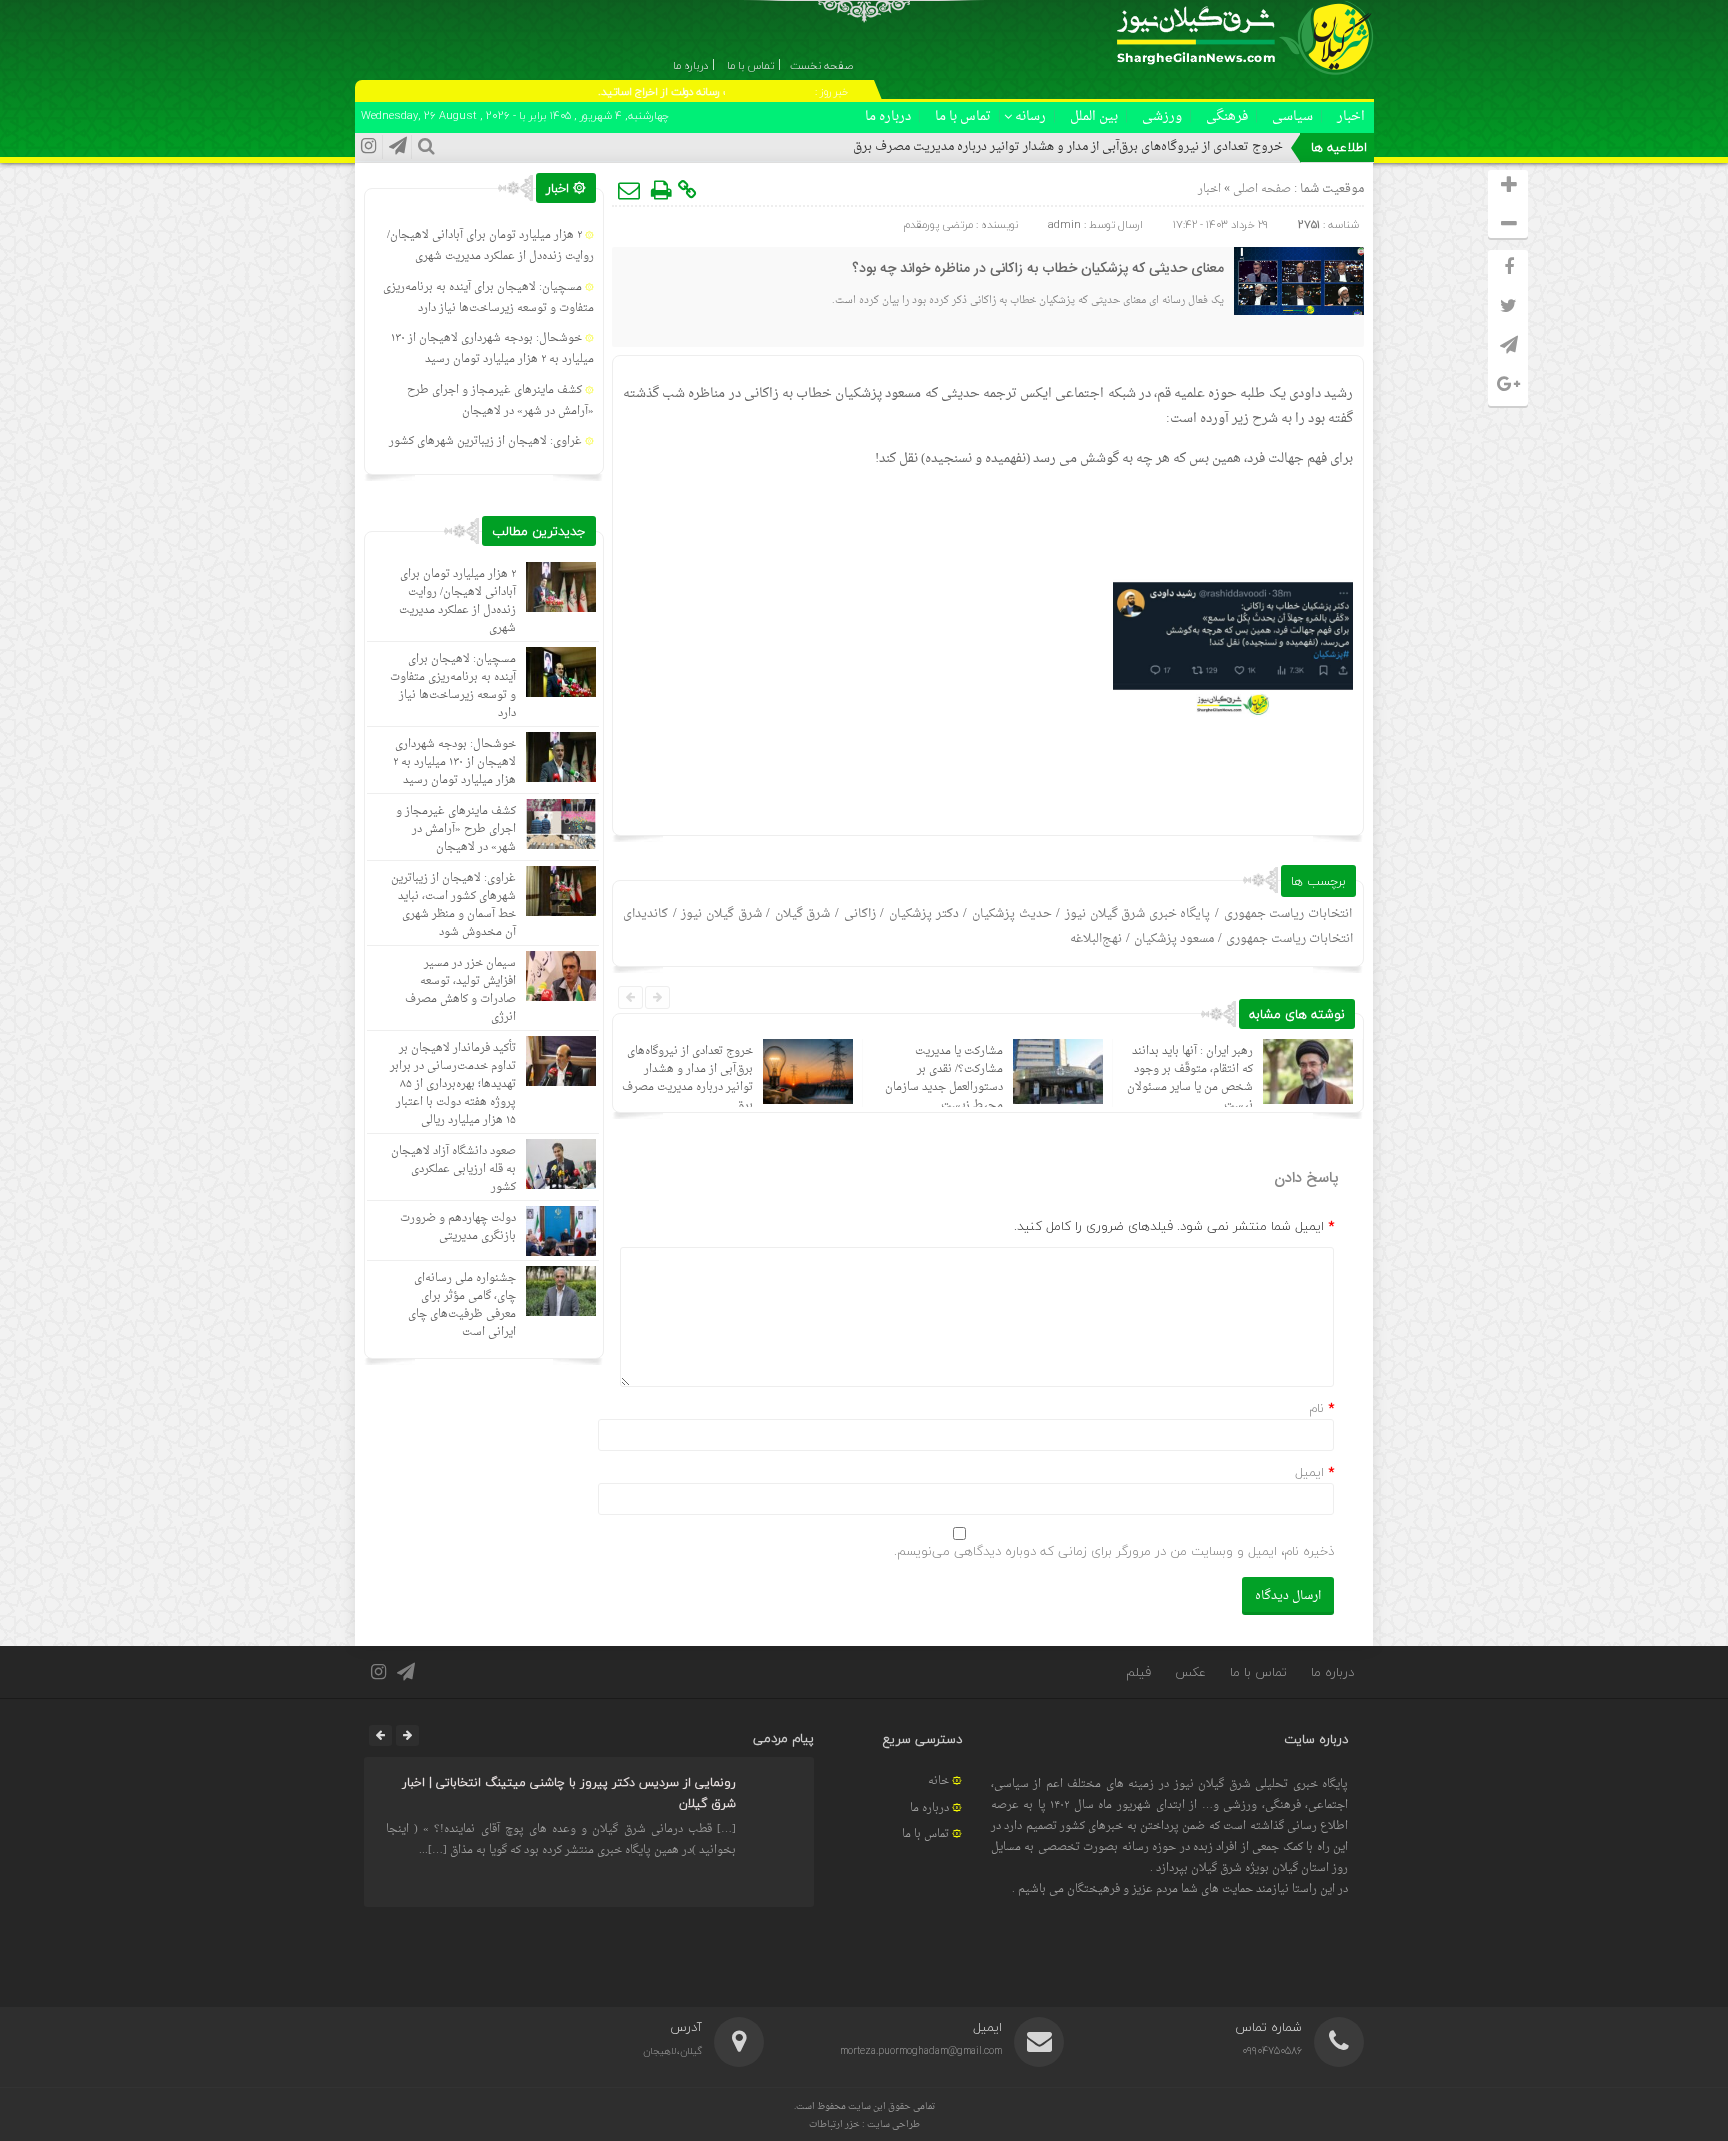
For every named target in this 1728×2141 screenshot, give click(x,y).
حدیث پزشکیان (1012, 914)
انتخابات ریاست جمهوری (1288, 914)
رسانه (1030, 116)
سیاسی (1292, 116)
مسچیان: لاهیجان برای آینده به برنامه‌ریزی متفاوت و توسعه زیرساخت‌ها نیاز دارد (488, 298)
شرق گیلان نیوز (721, 914)
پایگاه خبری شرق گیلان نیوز (1138, 914)
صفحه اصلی (1260, 189)
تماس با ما (963, 116)
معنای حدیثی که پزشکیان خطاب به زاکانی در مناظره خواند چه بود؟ (1038, 269)
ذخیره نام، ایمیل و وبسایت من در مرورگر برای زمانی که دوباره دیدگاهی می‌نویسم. (1114, 1551)
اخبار (1351, 116)
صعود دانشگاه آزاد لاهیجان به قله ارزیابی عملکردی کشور (453, 1169)
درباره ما (888, 116)
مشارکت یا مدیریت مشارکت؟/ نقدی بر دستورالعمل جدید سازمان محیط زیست (944, 1078)
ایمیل (1309, 1472)
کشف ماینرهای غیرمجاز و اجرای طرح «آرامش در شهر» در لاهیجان (500, 401)
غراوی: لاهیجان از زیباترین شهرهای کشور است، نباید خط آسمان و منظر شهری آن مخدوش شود (453, 905)
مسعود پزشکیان (1174, 939)
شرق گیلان (803, 914)
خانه (938, 1781)
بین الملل (1094, 116)
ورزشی (1162, 116)
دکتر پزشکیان (924, 914)
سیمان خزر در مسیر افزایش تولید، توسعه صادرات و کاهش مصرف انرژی (460, 990)
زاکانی (860, 914)
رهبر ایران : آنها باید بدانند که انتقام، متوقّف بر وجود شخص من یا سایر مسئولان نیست (1190, 1078)
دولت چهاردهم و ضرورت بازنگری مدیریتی (458, 1227)
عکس (1190, 1672)
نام (1316, 1408)
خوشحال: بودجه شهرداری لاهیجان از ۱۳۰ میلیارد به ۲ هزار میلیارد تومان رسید (492, 349)
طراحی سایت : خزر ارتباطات (864, 2124)
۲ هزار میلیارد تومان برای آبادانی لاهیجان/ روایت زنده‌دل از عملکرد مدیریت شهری (490, 246)
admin (1064, 224)
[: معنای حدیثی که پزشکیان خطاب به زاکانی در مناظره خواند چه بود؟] (630, 190)
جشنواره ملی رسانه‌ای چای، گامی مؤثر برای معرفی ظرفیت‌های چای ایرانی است (462, 1305)
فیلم (1138, 1672)
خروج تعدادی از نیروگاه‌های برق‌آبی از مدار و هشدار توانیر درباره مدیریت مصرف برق (1068, 147)
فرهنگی (1227, 116)
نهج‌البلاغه (1096, 939)
